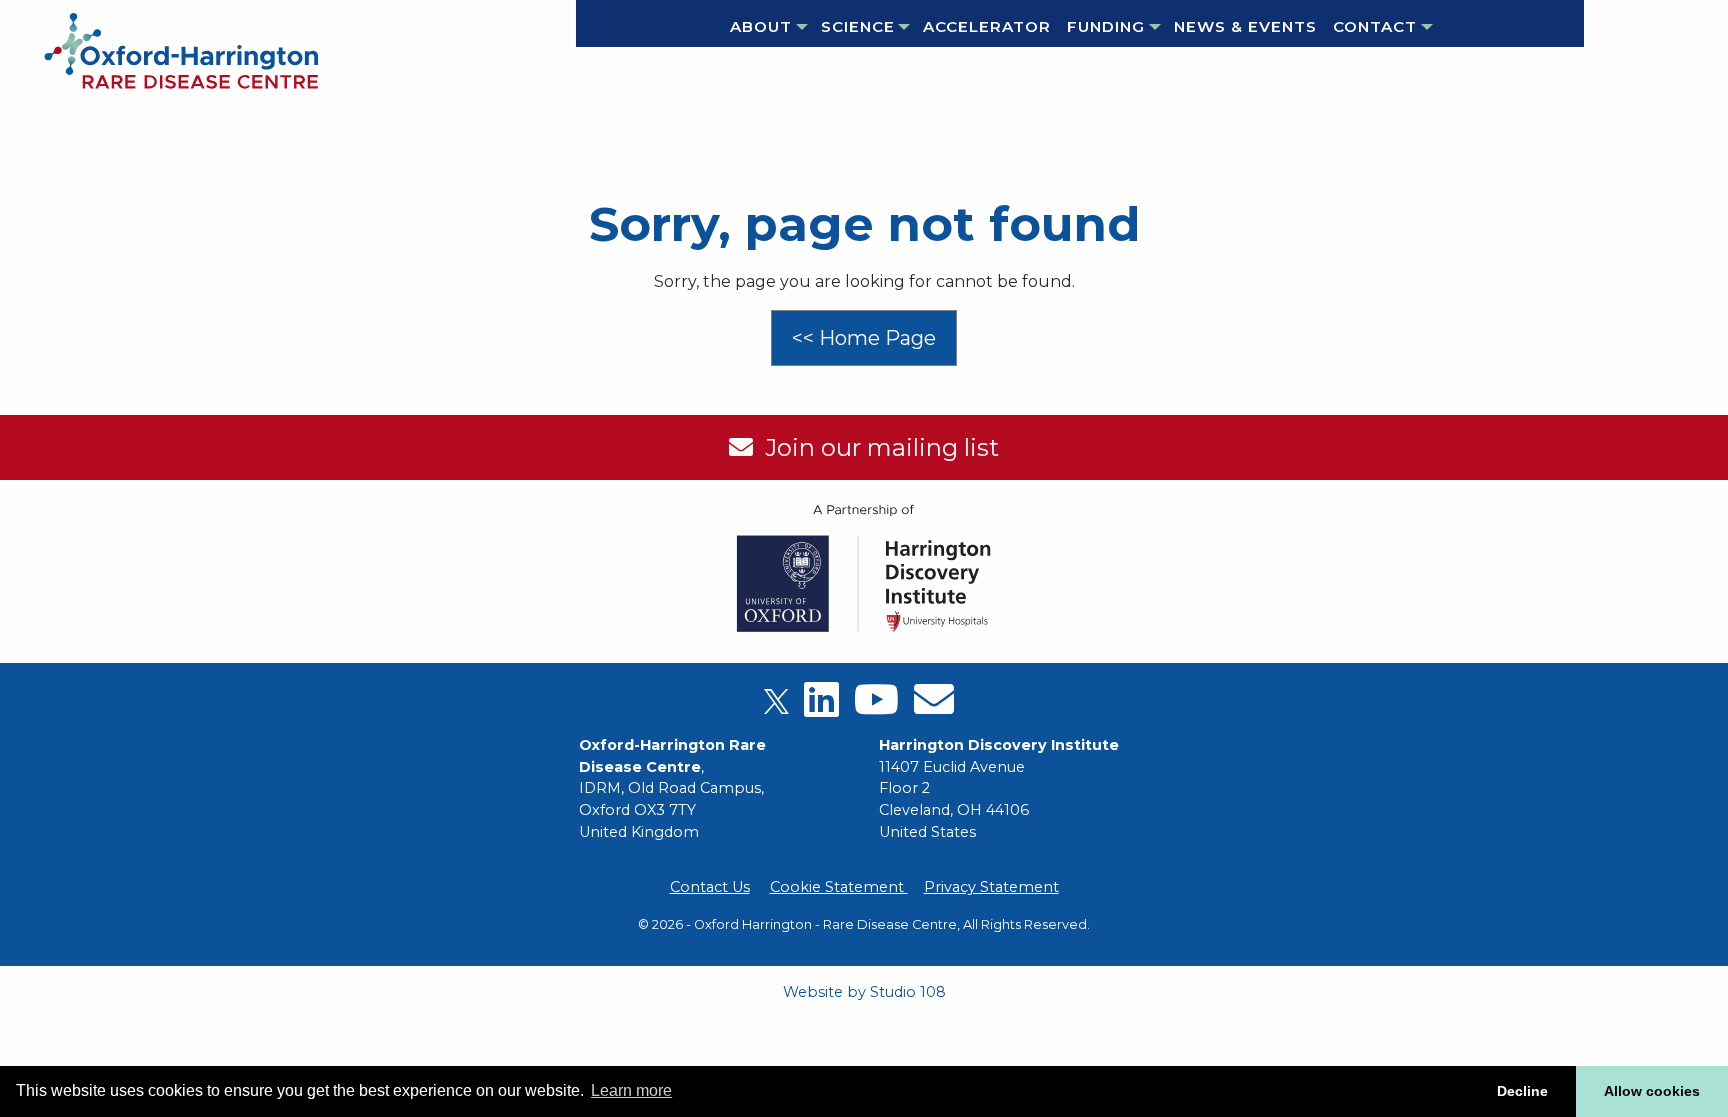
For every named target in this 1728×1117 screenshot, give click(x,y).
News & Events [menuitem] (1245, 26)
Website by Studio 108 (864, 992)
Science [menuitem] (858, 26)
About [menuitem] (761, 26)
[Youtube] (876, 707)
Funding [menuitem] (1106, 26)
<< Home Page (864, 338)
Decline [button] (1522, 1091)
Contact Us (710, 887)
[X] (776, 707)
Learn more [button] (631, 1090)
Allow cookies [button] (1652, 1091)
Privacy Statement (991, 887)
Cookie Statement (839, 887)
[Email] (934, 707)
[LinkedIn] (821, 707)
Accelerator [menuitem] (987, 26)
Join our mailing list (876, 447)
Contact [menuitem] (1375, 26)
